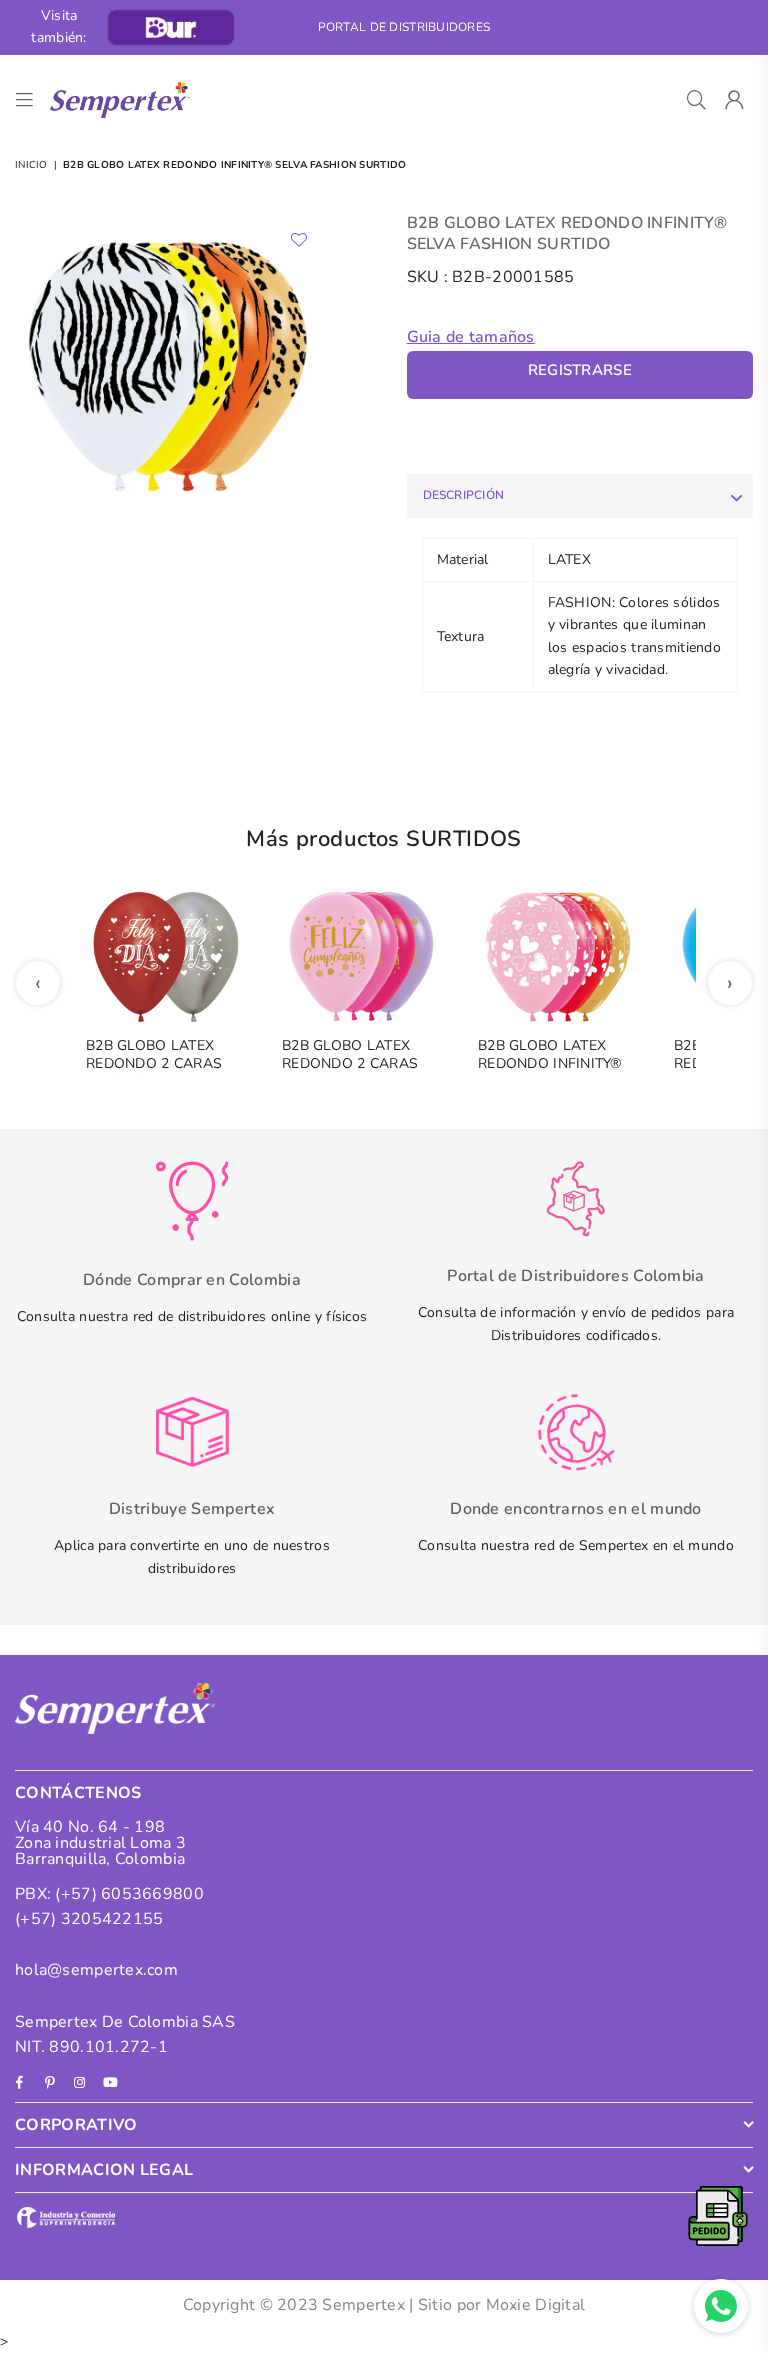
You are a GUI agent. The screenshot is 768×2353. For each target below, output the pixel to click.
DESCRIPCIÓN (464, 495)
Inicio (31, 165)
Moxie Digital (536, 2305)
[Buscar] (696, 100)
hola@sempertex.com (96, 1970)
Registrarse (580, 370)
